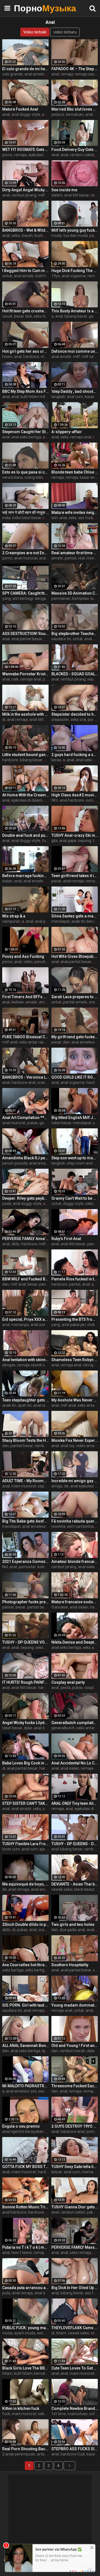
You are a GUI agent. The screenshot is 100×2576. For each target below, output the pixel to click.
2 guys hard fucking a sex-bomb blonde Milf (75, 755)
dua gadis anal (72, 1930)
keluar (57, 2172)
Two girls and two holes (73, 1924)
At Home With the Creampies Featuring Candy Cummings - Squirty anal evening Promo (25, 795)
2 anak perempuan (19, 2454)
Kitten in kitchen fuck (21, 2408)
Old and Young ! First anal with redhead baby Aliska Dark (75, 2046)
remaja (67, 74)
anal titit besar (77, 195)
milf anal (46, 195)
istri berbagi (23, 598)
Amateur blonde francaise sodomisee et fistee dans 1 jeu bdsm (75, 1562)
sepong (85, 841)
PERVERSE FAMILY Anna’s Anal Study (25, 1239)
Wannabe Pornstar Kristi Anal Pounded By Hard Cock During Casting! (25, 674)
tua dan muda (76, 236)
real (81, 558)
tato (96, 841)
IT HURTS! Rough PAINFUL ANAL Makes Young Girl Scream (25, 1682)
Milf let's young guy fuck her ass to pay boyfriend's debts (75, 230)
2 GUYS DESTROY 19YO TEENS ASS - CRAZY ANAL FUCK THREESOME (75, 2126)
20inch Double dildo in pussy (25, 1924)
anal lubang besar (67, 1849)
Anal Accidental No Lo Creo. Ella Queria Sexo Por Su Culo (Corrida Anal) (75, 1763)
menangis (20, 1325)
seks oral (78, 720)
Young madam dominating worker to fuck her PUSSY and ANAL (75, 2005)
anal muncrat (26, 558)
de (66, 1486)
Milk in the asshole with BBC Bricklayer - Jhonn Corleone (25, 714)
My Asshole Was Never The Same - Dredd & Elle (75, 1400)
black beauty (85, 1889)
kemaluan (75, 114)
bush (39, 236)
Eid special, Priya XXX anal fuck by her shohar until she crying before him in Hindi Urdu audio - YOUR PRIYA (25, 1319)
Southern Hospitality (70, 1965)
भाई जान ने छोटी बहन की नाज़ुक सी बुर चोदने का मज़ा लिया (25, 512)
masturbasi (77, 2414)
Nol (5, 1567)
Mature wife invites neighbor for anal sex (75, 512)
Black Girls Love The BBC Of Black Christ (25, 2368)
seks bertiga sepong (43, 1970)
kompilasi (81, 598)
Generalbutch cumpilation (75, 1723)
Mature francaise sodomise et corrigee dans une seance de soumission (75, 1602)
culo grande (12, 74)
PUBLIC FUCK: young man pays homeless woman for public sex (25, 2328)
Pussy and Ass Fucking (23, 956)
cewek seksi (62, 1889)
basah (27, 236)
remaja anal (81, 437)
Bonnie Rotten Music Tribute (25, 2207)
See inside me (64, 190)
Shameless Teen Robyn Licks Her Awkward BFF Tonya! (75, 1360)
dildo (16, 1244)
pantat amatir (75, 1002)
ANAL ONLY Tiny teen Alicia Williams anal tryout (75, 1803)
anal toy (67, 1446)
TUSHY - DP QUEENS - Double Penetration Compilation (75, 1844)
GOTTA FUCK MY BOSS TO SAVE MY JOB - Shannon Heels (25, 2167)
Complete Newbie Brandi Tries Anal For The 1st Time (75, 2408)
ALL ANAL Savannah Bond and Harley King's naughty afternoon (25, 2046)
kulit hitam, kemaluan (33, 2373)
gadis (44, 1123)
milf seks (90, 357)
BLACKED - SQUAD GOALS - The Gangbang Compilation (75, 674)
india (6, 518)
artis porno (46, 2454)
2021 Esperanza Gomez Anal (25, 1562)
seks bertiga (46, 1647)
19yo (56, 276)
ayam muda (25, 2333)
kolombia (46, 1567)
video (28, 962)
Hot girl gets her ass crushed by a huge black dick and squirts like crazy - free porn (25, 351)
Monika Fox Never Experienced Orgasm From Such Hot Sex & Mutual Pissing (75, 1440)
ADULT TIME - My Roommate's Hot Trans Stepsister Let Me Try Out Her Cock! (25, 1481)
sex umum (46, 2333)
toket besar (61, 1123)
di (4, 720)
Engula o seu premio (21, 2126)
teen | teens (22, 2253)
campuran (11, 921)
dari (66, 1042)
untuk (7, 276)
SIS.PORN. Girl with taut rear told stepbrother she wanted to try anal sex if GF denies (25, 2005)
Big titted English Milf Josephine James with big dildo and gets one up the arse (75, 1118)
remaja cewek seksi (34, 1365)
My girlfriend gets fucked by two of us (75, 1037)
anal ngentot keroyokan (23, 2132)
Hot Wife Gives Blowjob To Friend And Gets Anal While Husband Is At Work (75, 956)
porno (7, 155)
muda (57, 236)
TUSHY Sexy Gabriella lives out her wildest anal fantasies (75, 2167)
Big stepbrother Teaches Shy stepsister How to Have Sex (75, 634)
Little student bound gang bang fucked (25, 755)
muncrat (48, 357)
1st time (59, 2414)
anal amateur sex (37, 1526)
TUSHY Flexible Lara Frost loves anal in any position (25, 1844)
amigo (57, 1486)
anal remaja (17, 720)
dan (6, 1284)
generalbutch (63, 1728)
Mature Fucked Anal (20, 109)
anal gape (68, 841)
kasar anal (89, 477)
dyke (28, 1728)
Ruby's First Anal (66, 1239)
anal (55, 74)
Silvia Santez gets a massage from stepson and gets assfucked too (75, 916)
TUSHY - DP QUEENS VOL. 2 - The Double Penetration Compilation (25, 1642)
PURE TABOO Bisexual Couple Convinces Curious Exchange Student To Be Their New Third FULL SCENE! (25, 1037)
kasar (90, 397)
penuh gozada (15, 1163)
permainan (61, 598)
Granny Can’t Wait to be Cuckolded (75, 1198)
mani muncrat (24, 1486)
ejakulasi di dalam (44, 155)
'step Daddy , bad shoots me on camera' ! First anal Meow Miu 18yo (75, 391)
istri (55, 518)
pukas (32, 1123)
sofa (93, 2414)
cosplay (91, 1688)
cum (89, 800)
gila (54, 841)
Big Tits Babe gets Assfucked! (25, 1521)
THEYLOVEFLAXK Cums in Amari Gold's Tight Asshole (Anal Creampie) (75, 2328)
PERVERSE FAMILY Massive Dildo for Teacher (75, 2247)
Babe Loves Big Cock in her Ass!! (25, 1763)
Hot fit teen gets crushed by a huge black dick (25, 311)
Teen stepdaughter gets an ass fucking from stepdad (25, 1400)
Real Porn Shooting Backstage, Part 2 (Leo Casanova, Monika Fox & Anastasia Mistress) (25, 2449)
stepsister (60, 720)
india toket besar (27, 518)
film (55, 800)
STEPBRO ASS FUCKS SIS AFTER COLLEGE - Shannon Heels (75, 2449)
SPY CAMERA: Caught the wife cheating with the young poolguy (25, 593)
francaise (60, 1607)
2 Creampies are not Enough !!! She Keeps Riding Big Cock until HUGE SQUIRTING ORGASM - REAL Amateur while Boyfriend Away (25, 553)
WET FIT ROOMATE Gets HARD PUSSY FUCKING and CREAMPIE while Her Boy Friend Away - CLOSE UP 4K (25, 150)
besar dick (23, 316)
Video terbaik (35, 32)
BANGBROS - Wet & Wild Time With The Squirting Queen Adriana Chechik (25, 230)
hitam (7, 357)
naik (15, 679)
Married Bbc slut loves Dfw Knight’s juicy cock (75, 109)
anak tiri (9, 1405)
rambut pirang (24, 195)
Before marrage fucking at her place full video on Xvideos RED (25, 876)
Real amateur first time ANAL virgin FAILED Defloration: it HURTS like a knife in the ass (75, 553)
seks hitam (43, 316)
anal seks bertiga (26, 437)
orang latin (34, 477)
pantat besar (22, 1446)
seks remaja (80, 2253)
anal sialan (87, 1567)
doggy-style (73, 1204)
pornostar (27, 1567)
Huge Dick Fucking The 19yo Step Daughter (75, 271)
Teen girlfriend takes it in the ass (75, 876)
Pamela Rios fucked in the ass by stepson (75, 1279)
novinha (58, 1526)
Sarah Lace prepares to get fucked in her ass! (75, 997)
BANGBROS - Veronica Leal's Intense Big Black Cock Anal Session (25, 1077)
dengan (41, 598)
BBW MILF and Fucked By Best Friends (25, 1279)
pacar (56, 881)
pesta (66, 1688)
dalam (57, 195)
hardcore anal (23, 1082)
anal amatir (34, 74)
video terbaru (65, 32)
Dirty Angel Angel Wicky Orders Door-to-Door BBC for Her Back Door (25, 190)
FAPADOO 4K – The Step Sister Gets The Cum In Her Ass (75, 69)
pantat (71, 558)
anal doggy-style (26, 114)
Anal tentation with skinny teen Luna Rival (25, 1360)
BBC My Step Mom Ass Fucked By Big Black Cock (25, 391)
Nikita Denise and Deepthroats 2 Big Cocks (75, 1642)
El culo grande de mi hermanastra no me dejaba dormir (25, 69)
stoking (94, 1325)
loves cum (11, 1849)
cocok (7, 316)
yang (7, 598)
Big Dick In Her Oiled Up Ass (75, 2288)
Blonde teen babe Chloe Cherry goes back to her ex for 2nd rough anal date (75, 472)
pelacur (58, 114)
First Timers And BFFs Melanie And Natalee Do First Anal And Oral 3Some (25, 997)
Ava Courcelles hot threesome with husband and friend (25, 1965)
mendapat (61, 921)
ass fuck (86, 518)
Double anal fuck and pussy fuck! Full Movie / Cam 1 (25, 835)
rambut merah (72, 2051)
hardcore (31, 357)
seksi (16, 236)
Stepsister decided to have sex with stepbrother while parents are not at (75, 714)
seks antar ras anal (36, 1042)
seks (65, 437)
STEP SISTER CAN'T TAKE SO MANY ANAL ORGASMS (25, 1803)
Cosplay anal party (68, 1682)
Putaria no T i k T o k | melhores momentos (25, 2247)
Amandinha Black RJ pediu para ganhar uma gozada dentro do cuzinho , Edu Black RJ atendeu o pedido (25, 1158)
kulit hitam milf (34, 397)
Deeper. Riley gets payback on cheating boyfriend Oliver (25, 1198)
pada (7, 1204)
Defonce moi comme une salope (75, 351)
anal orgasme (74, 276)
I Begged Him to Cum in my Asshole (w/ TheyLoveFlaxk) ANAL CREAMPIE (25, 271)
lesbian (18, 1002)
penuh (40, 962)
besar (32, 1284)
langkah (58, 397)
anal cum (75, 397)
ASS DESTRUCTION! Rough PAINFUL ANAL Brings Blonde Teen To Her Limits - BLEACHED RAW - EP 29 (25, 634)
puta (6, 2293)
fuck (46, 841)
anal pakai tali (47, 921)
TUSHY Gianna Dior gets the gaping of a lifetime (75, 2207)
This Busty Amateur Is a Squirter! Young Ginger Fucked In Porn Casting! (75, 311)
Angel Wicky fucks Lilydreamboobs (25, 1723)
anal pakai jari (74, 1325)
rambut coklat (82, 155)
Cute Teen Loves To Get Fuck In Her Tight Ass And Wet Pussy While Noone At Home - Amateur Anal (75, 2368)
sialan (7, 881)
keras (56, 760)
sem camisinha (80, 1526)
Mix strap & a (14, 916)
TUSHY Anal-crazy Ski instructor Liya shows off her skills (75, 835)
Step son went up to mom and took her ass (75, 1158)
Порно (28, 8)
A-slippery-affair (67, 432)
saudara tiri (61, 639)
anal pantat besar (27, 639)
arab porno (40, 1325)
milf (77, 357)
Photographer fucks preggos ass (25, 1602)
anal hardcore (72, 800)
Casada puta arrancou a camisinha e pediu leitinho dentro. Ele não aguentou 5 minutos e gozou (25, 2288)
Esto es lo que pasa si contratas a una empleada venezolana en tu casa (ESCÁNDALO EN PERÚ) (25, 472)
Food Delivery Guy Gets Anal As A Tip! (75, 150)
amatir (57, 558)
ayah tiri (25, 1405)
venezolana (12, 477)
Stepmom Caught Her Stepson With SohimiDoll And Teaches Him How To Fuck (25, 432)
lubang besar (76, 316)
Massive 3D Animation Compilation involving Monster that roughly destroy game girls (75, 593)
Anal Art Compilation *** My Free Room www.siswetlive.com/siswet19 (25, 1118)
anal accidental (44, 1889)
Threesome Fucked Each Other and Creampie (75, 2086)
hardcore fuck (73, 2454)
